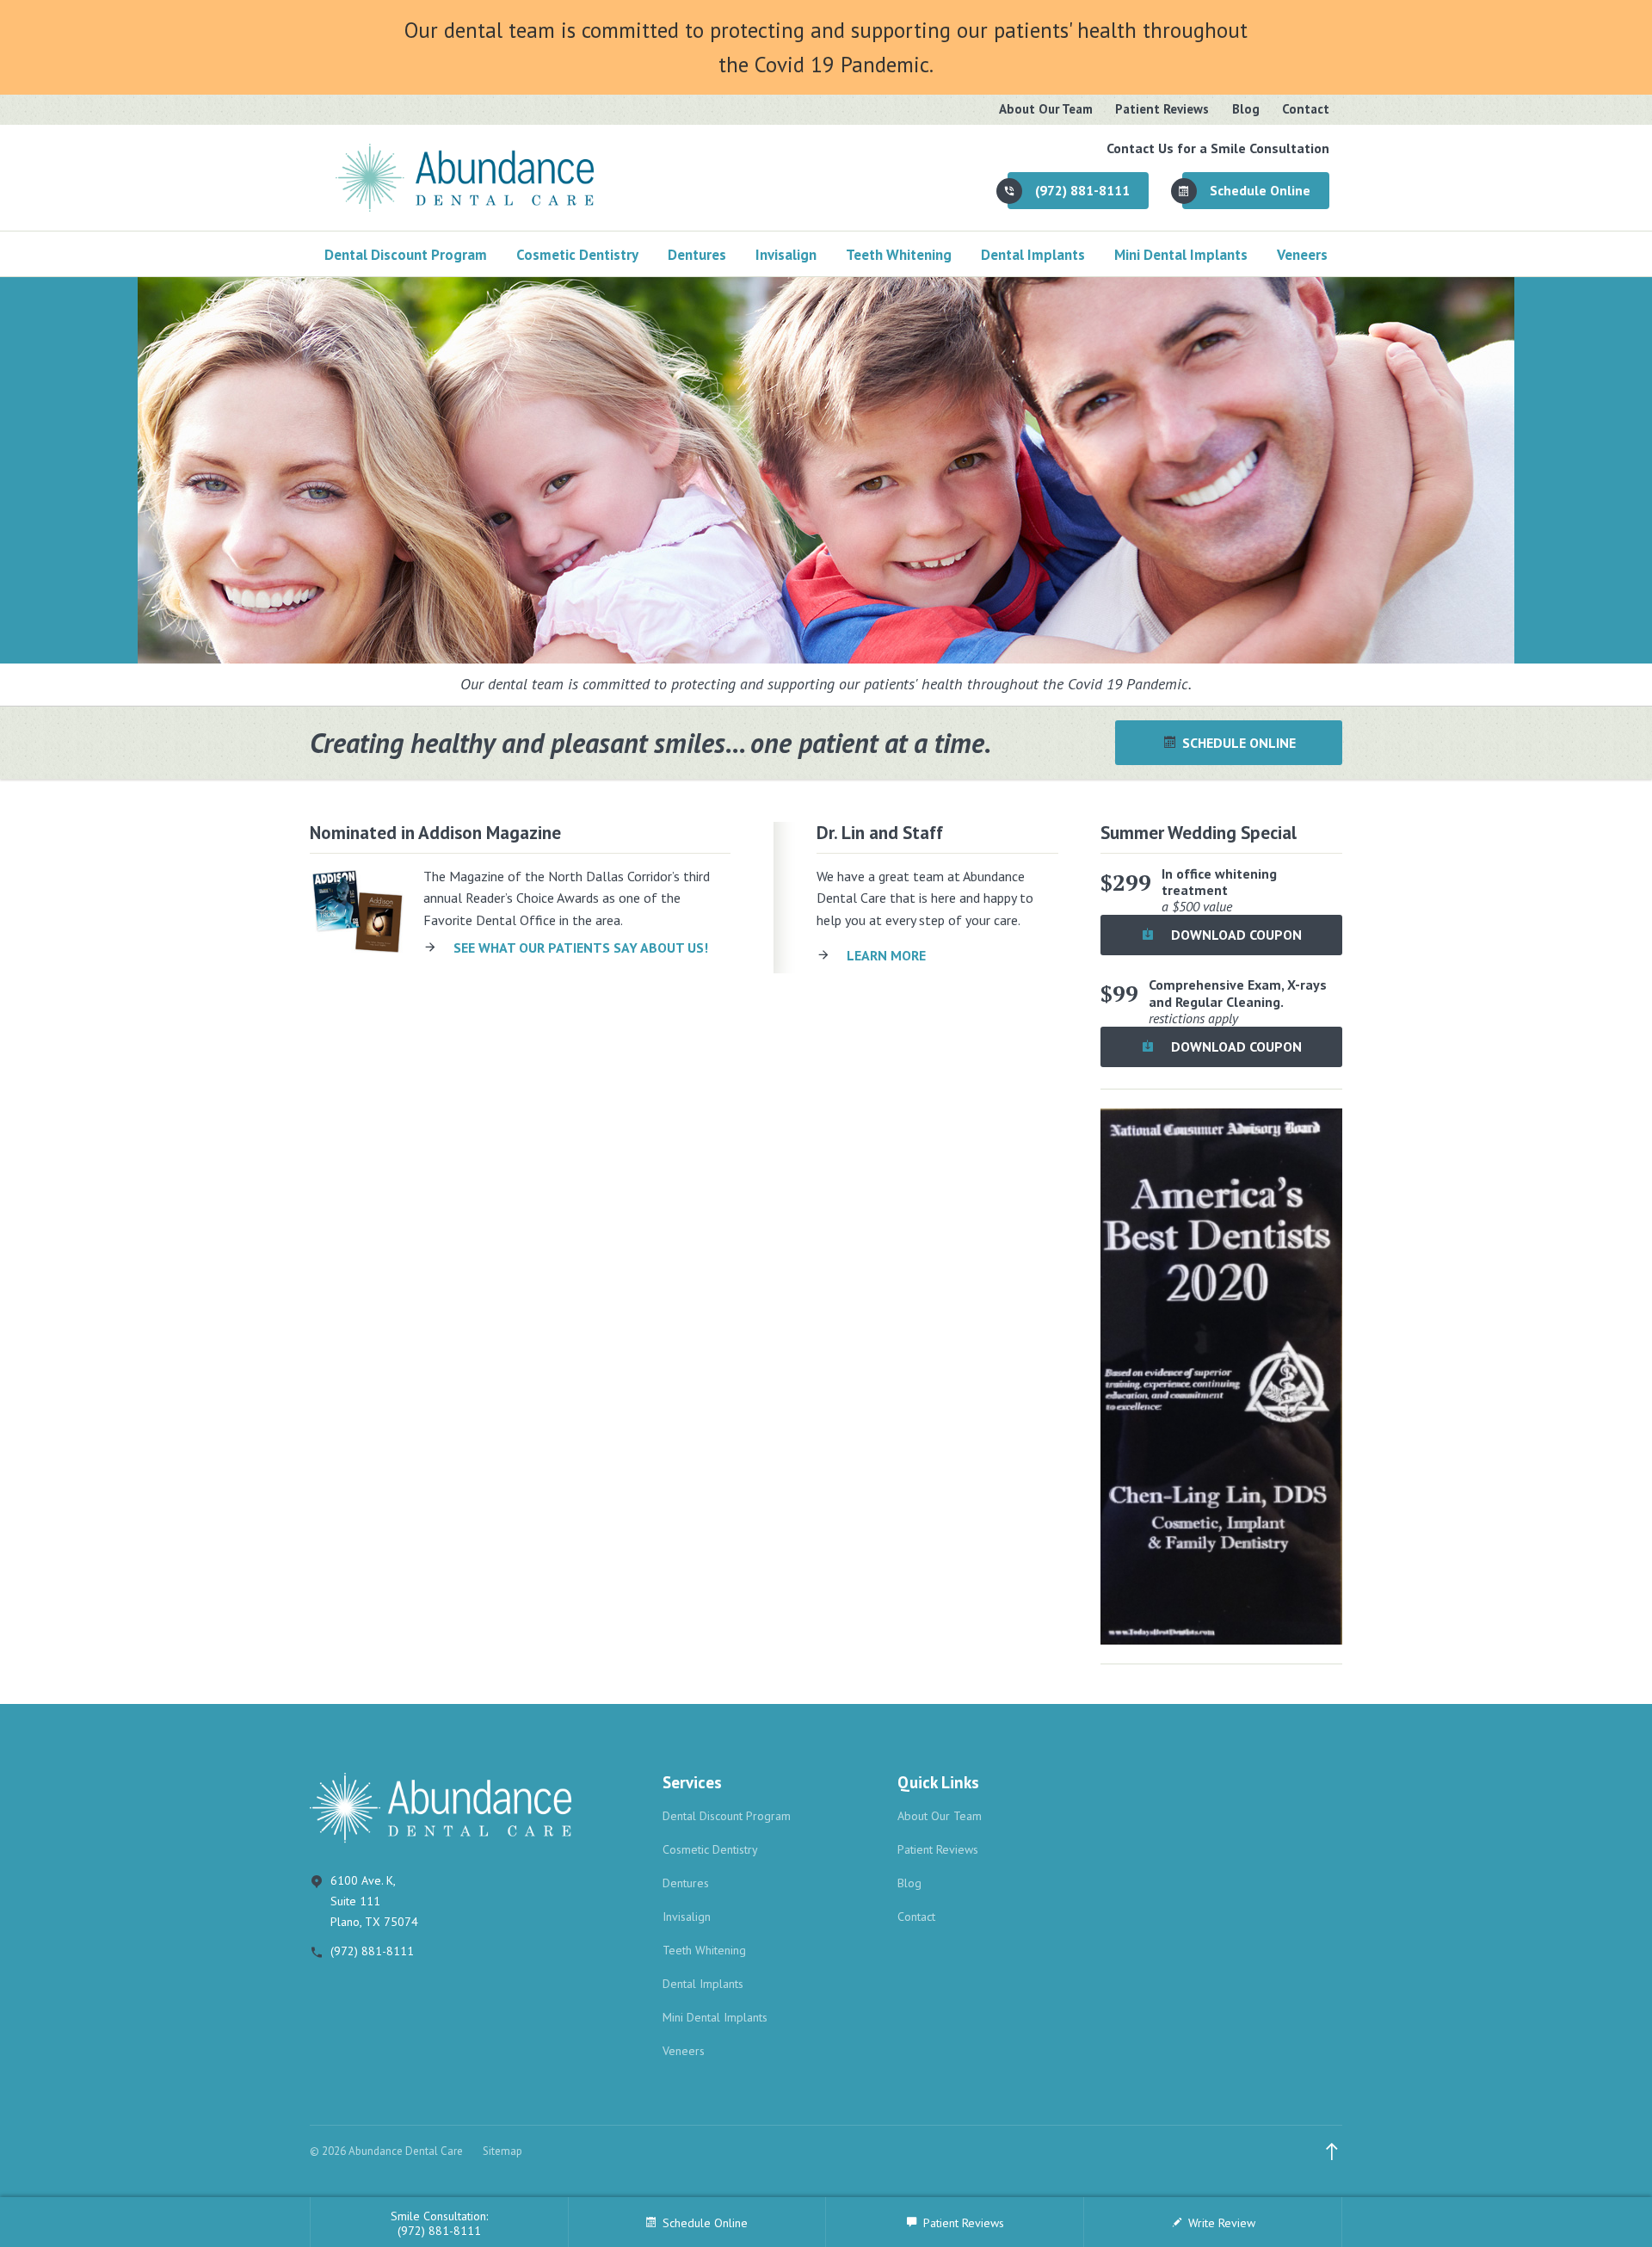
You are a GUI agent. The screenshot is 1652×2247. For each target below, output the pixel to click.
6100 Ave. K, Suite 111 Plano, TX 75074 (374, 1901)
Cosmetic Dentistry (577, 255)
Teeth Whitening (899, 255)
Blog (1246, 109)
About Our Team (1046, 109)
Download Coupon (1235, 935)
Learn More (886, 955)
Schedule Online (1260, 190)
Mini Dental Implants (1181, 255)
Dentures (697, 255)
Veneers (1302, 255)
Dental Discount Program (406, 255)
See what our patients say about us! (581, 948)
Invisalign (786, 255)
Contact (1306, 109)
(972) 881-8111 (1082, 190)
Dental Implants (1033, 255)
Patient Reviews (1162, 109)
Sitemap (502, 2151)
